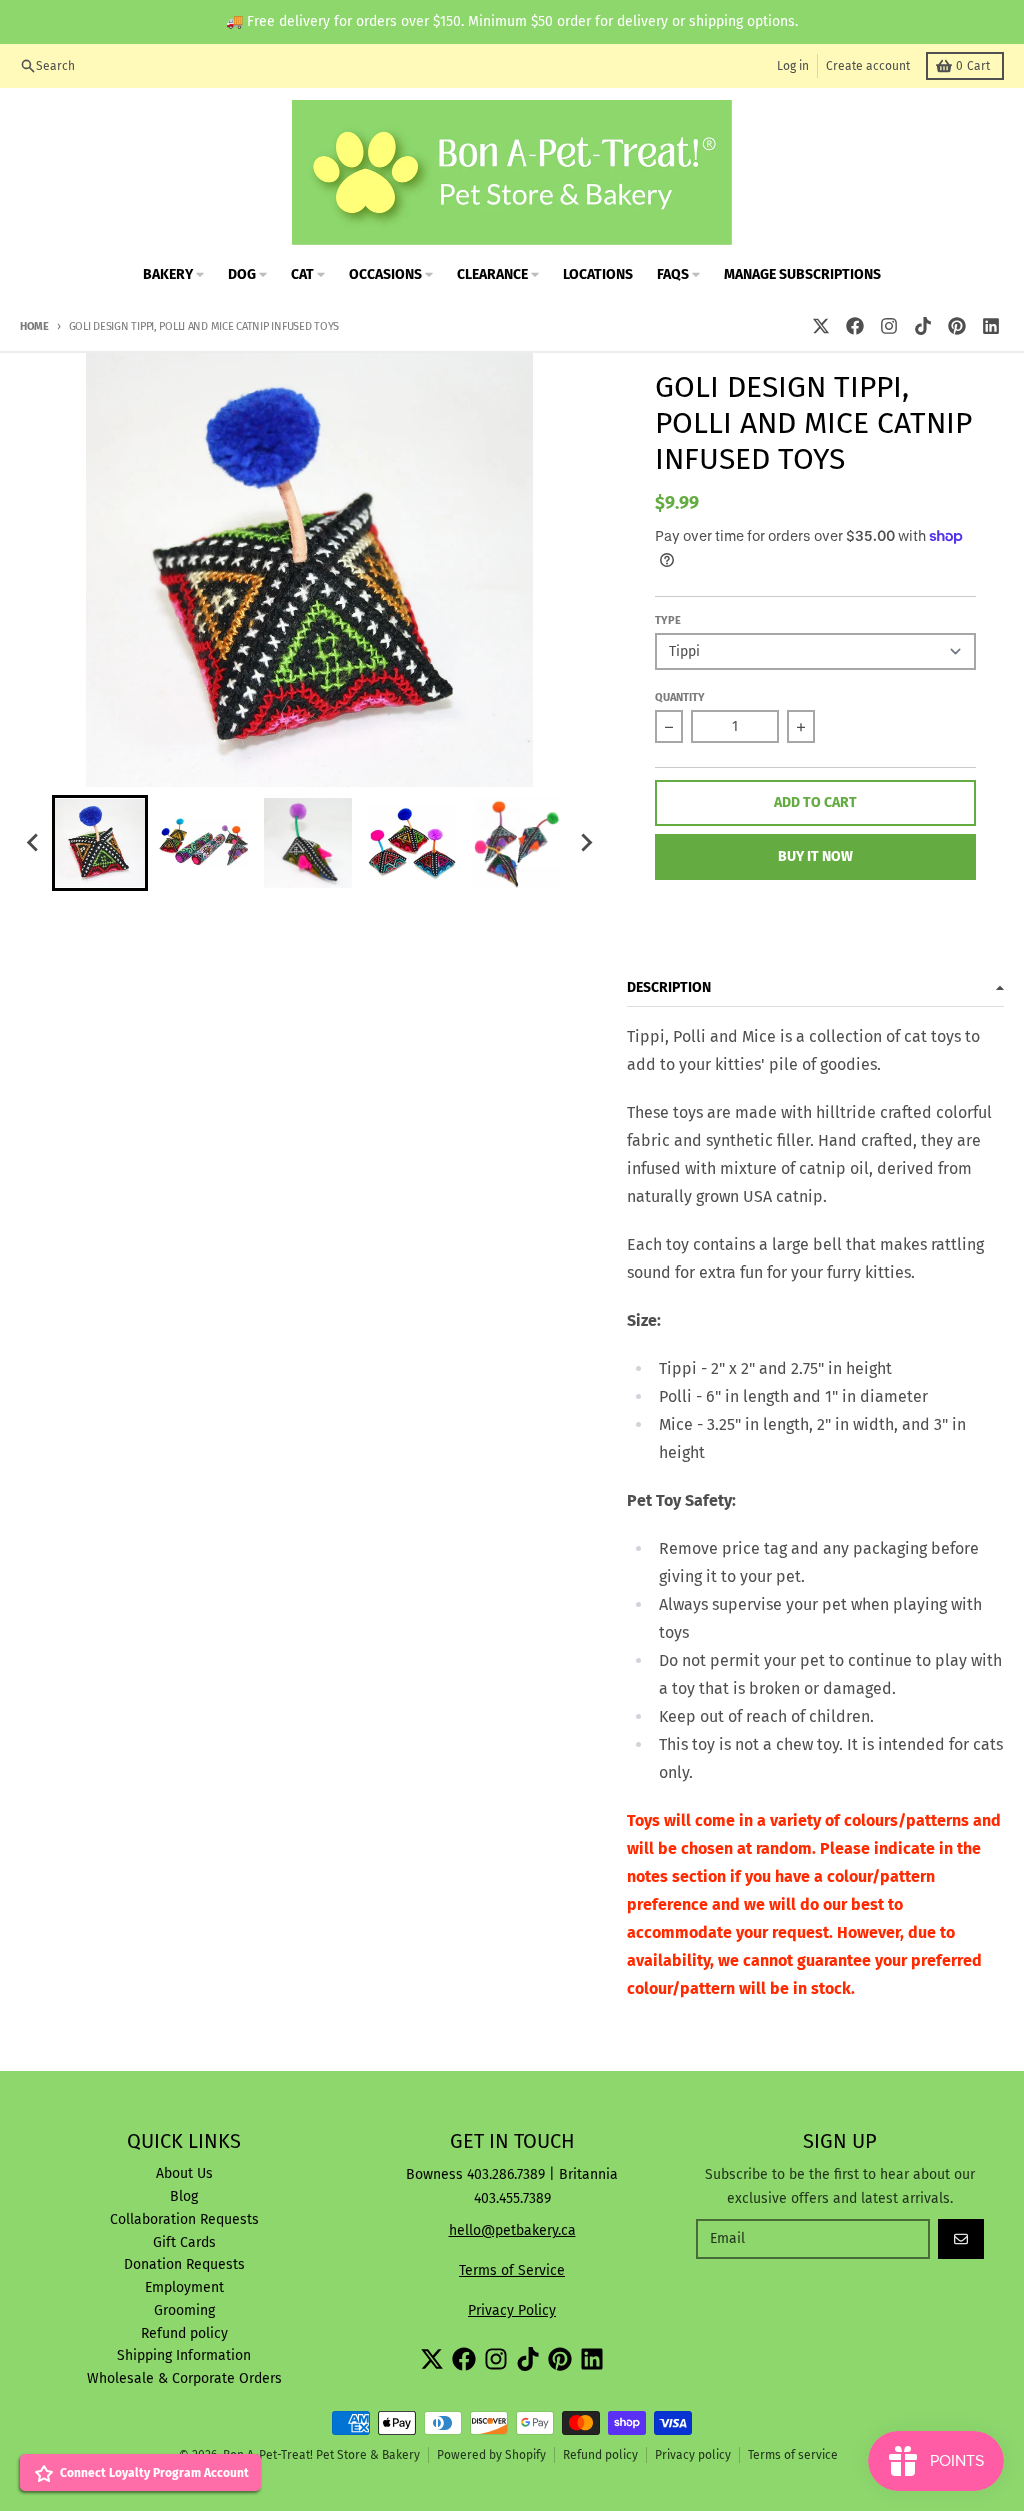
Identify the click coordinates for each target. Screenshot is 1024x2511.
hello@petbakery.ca (512, 2230)
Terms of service (793, 2455)
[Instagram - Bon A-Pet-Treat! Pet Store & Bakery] (889, 326)
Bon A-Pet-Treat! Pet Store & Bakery (321, 2455)
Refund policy (600, 2455)
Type (668, 620)
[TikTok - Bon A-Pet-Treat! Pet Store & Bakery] (923, 326)
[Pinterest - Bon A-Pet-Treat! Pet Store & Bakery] (957, 326)
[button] (100, 843)
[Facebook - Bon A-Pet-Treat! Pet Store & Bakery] (855, 326)
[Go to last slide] (34, 843)
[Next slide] (585, 843)
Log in (793, 66)
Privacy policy (693, 2455)
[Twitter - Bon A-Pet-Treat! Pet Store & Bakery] (821, 326)
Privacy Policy (512, 2310)
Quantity (680, 697)
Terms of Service (512, 2270)
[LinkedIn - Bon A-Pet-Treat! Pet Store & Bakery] (991, 326)
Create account (868, 66)
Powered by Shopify (491, 2455)
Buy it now (815, 856)
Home (34, 326)
